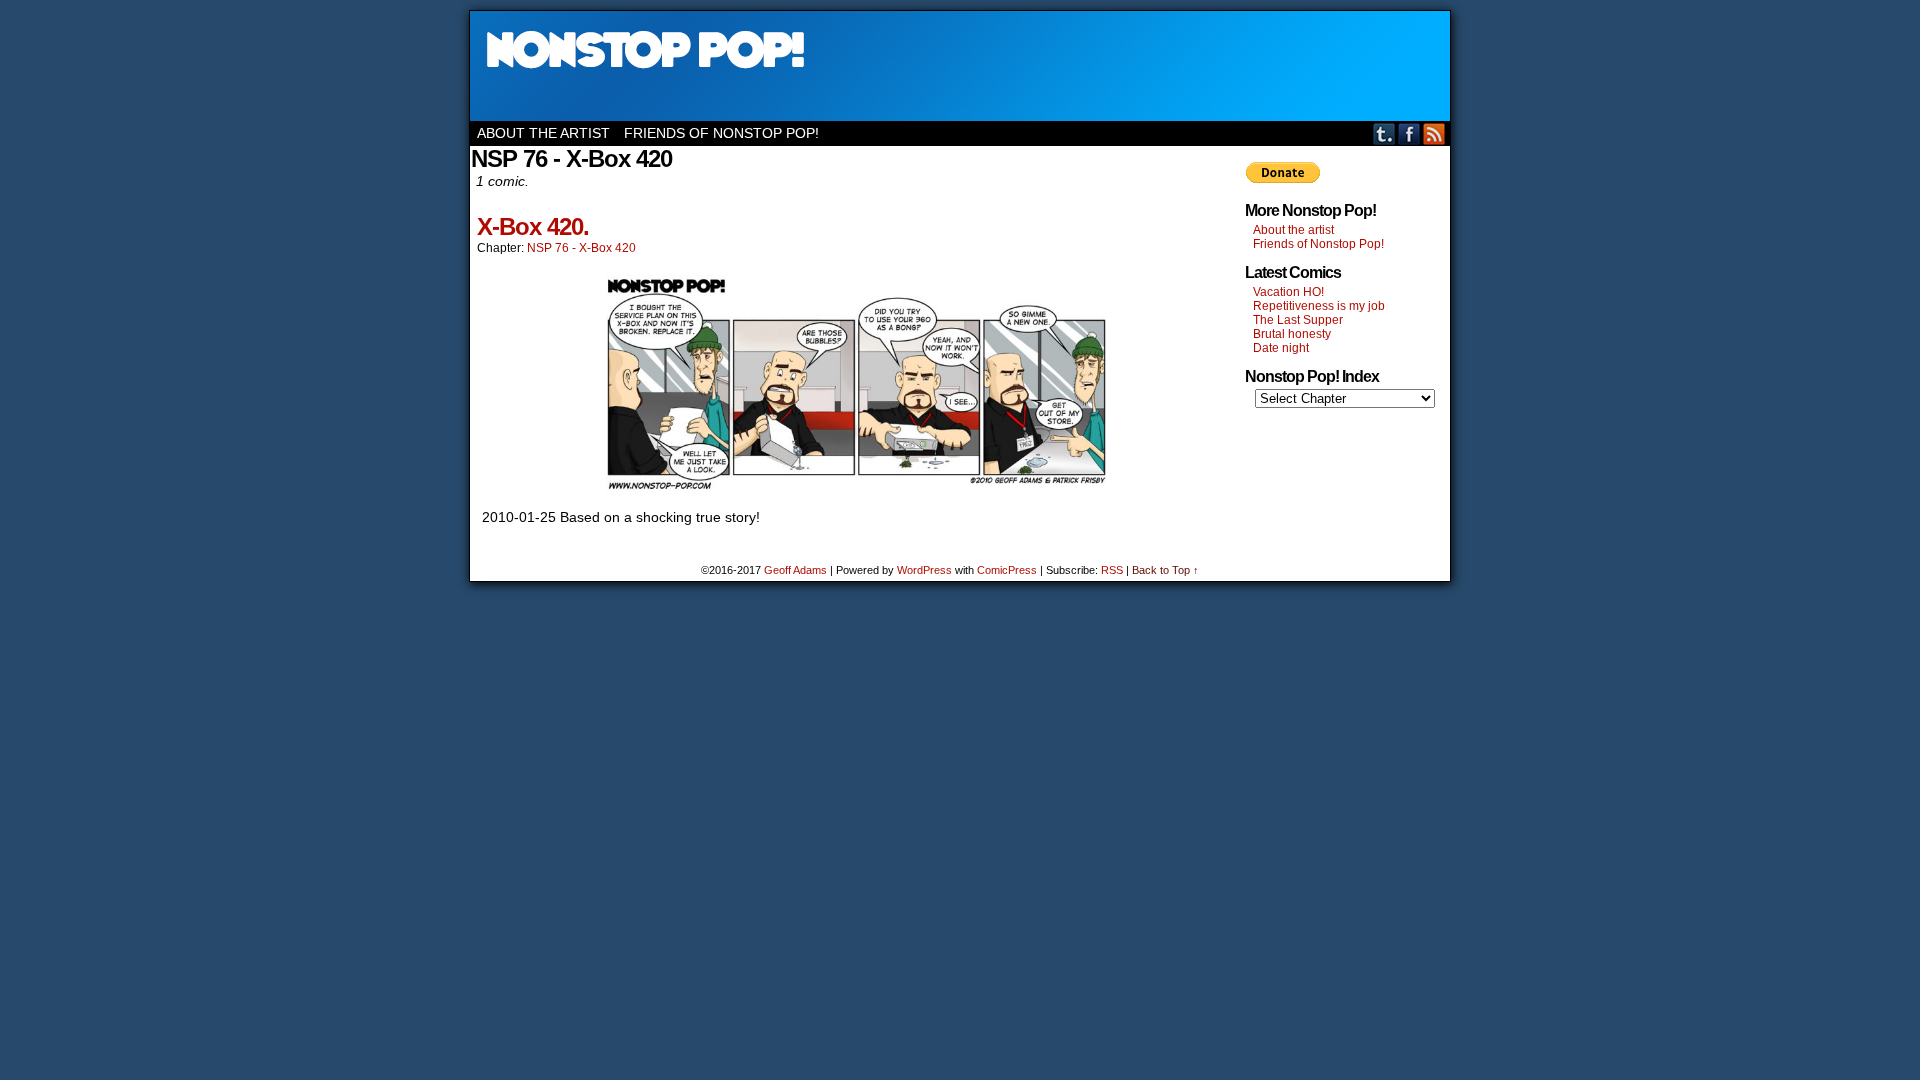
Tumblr (1384, 133)
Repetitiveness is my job (1319, 306)
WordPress (924, 570)
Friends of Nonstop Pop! (721, 133)
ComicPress (1007, 570)
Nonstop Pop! (960, 66)
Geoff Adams (795, 570)
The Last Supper (1298, 320)
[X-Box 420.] (856, 489)
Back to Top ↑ (1165, 570)
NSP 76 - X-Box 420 (581, 248)
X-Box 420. (533, 226)
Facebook (1409, 133)
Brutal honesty (1292, 334)
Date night (1281, 348)
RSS (1434, 133)
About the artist (543, 133)
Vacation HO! (1288, 292)
